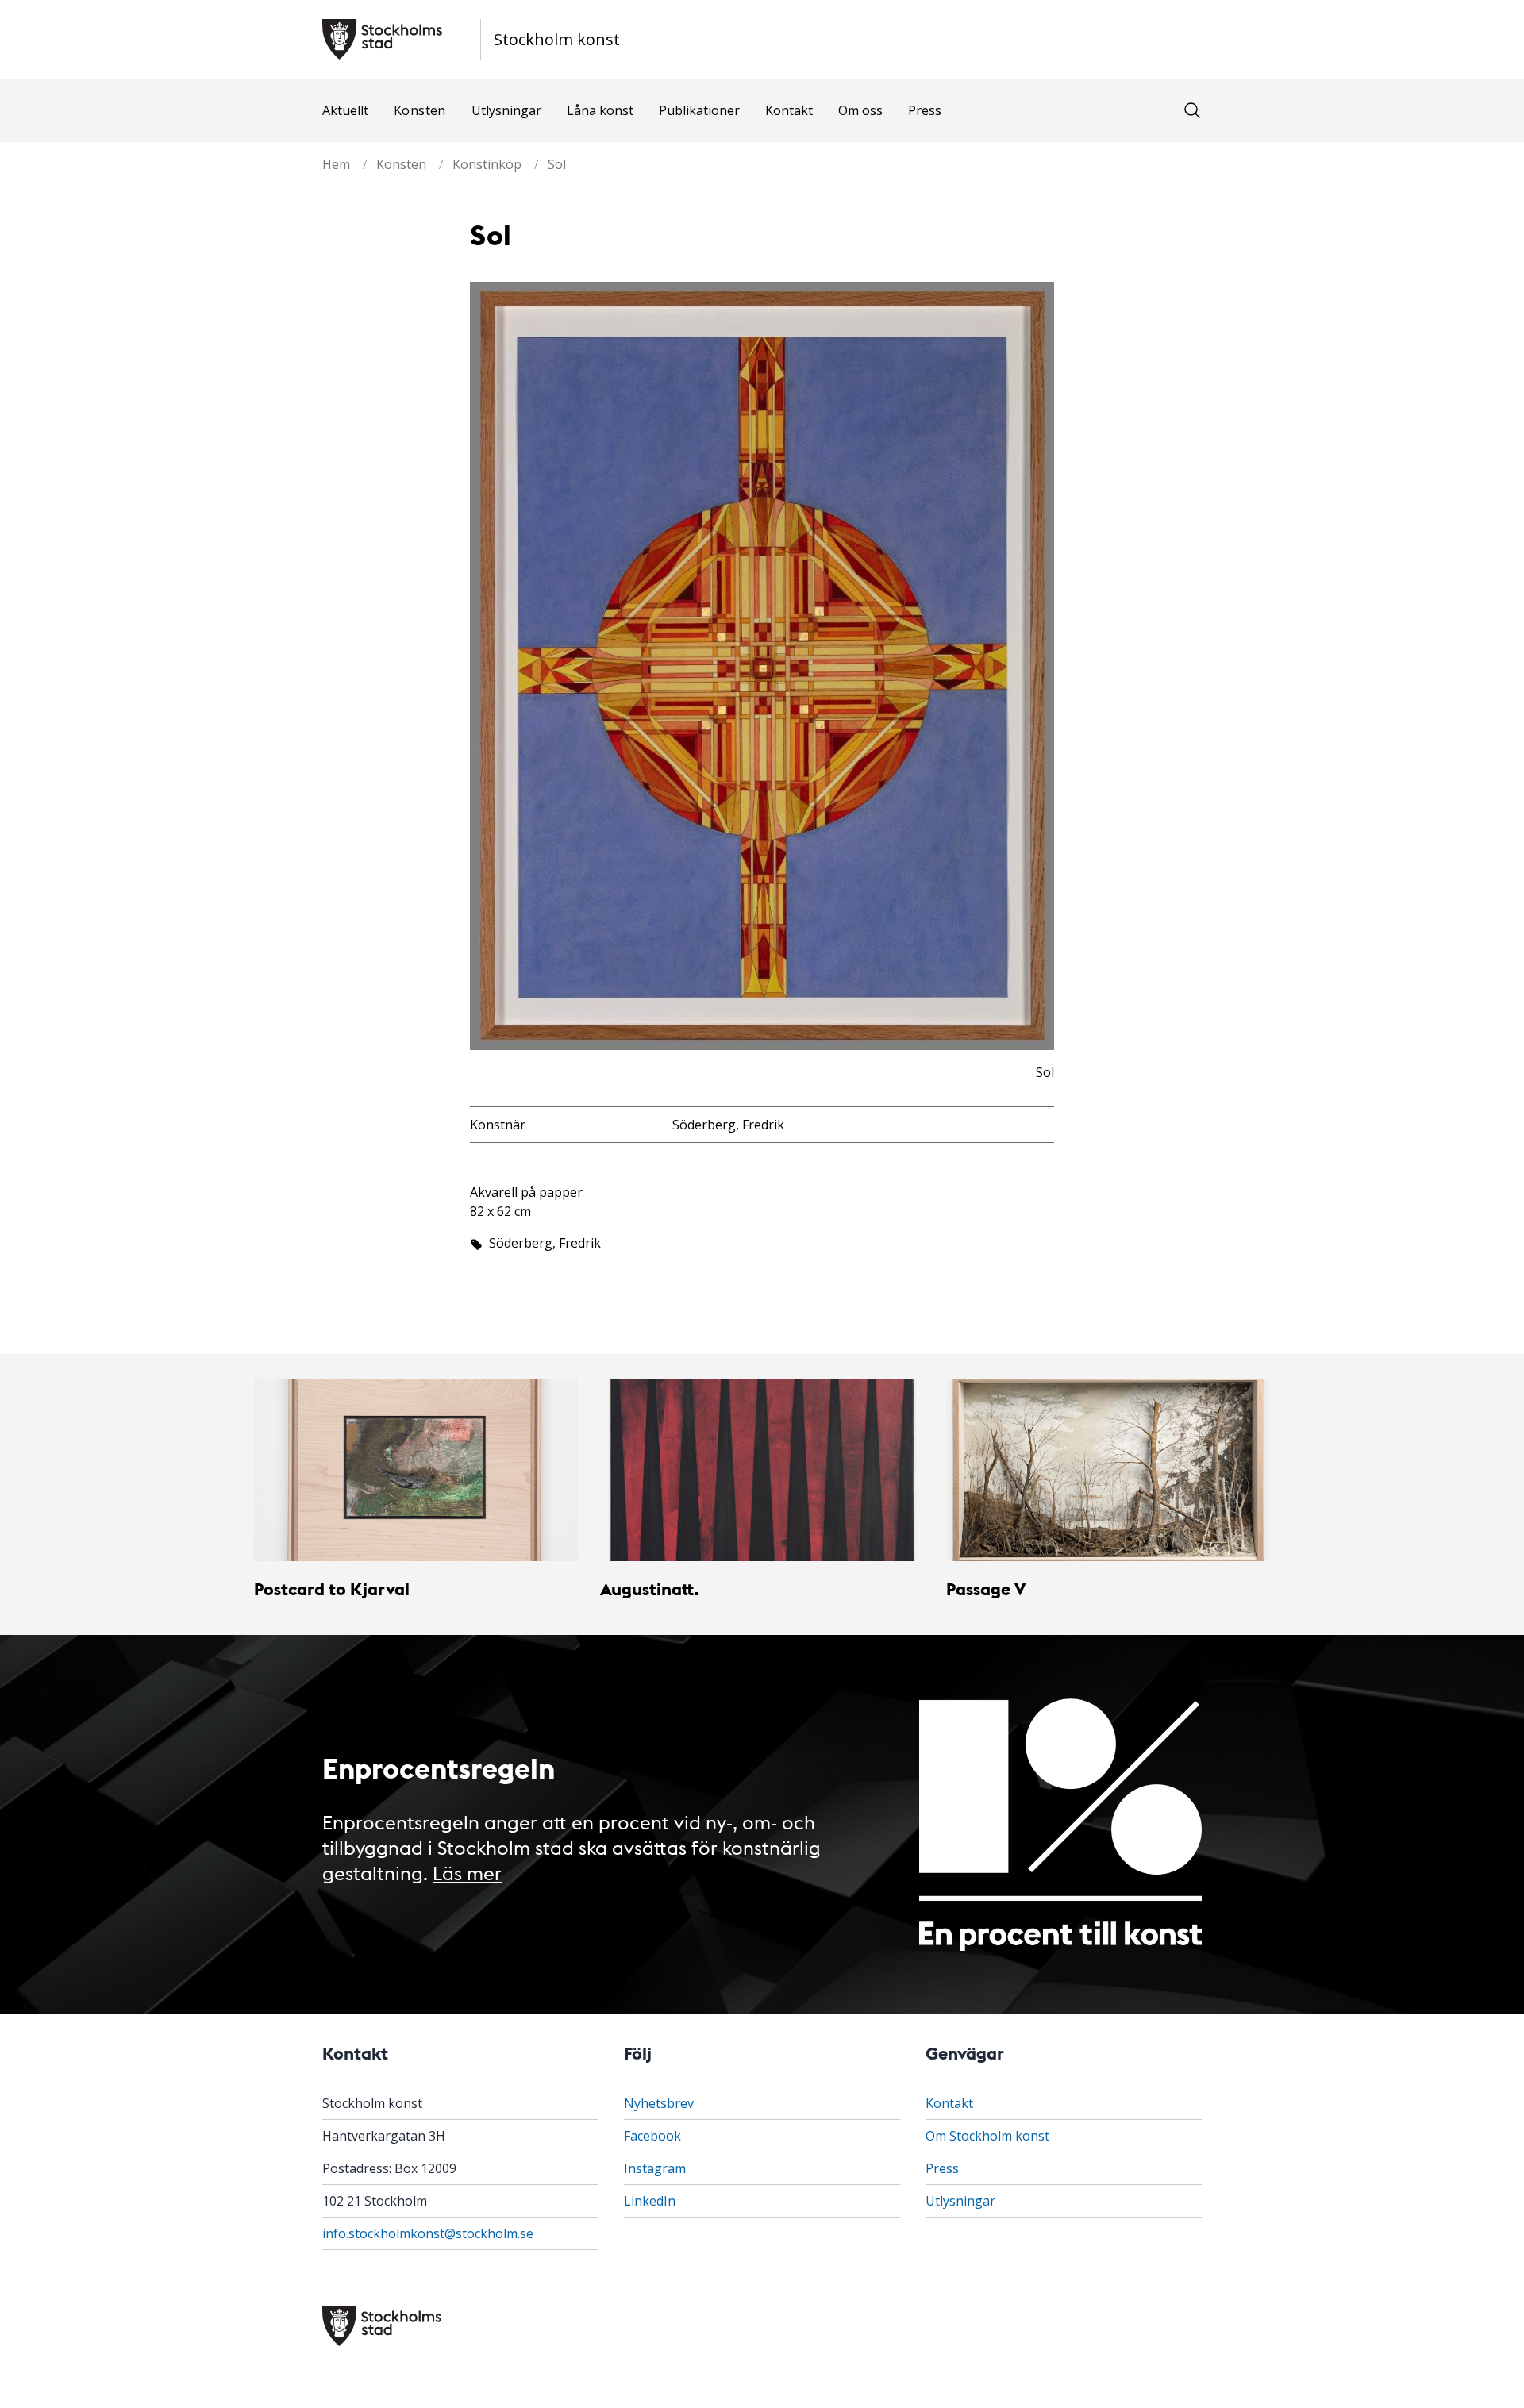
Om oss (860, 110)
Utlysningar (506, 110)
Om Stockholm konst (987, 2136)
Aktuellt (345, 110)
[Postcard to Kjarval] (416, 1471)
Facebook (652, 2136)
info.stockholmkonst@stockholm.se (428, 2233)
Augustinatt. (650, 1589)
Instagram (655, 2168)
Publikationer (699, 110)
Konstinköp (487, 164)
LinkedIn (650, 2201)
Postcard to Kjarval (332, 1589)
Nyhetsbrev (659, 2103)
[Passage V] (1108, 1471)
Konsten (420, 110)
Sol (557, 164)
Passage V (986, 1589)
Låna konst (600, 110)
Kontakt (789, 110)
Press (925, 110)
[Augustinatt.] (762, 1471)
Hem (336, 164)
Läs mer (467, 1872)
